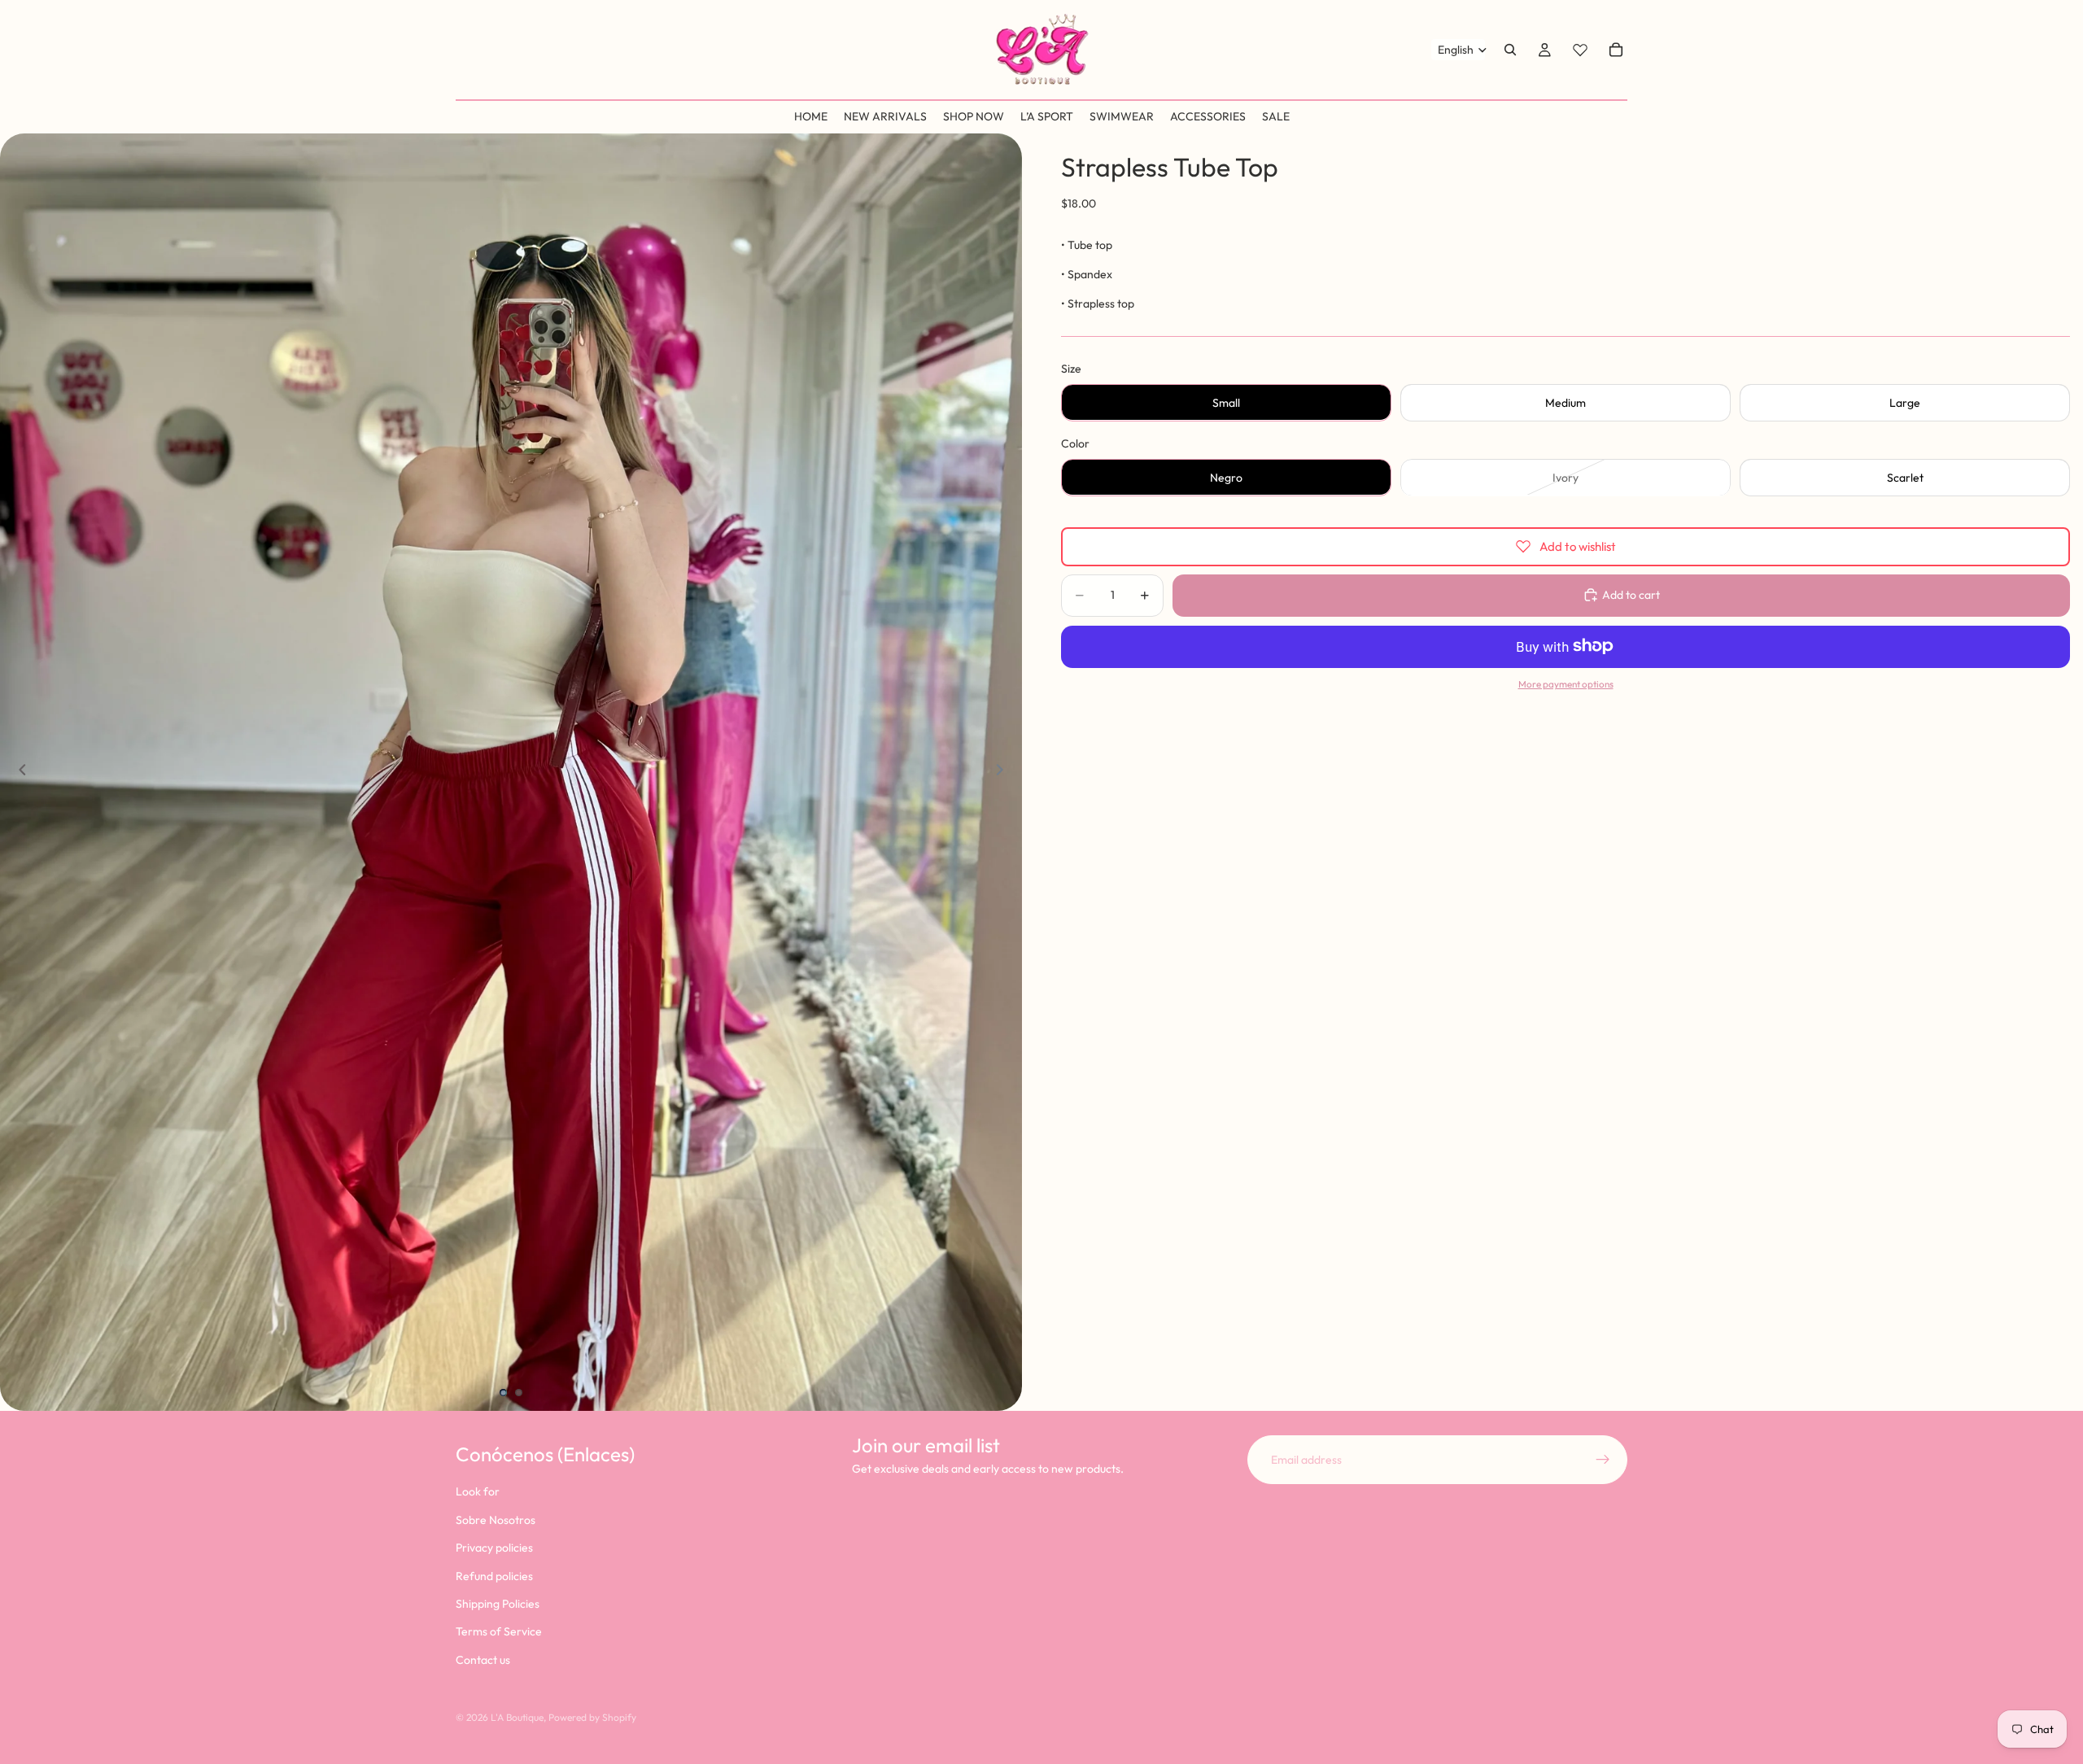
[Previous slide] (18, 772)
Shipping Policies (498, 1604)
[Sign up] (1603, 1460)
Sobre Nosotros (496, 1520)
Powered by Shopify (592, 1717)
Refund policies (494, 1575)
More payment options (1566, 684)
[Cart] (1616, 50)
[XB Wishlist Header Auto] (1580, 50)
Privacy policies (494, 1548)
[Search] (1510, 50)
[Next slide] (1004, 772)
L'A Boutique (517, 1717)
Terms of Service (499, 1631)
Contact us (483, 1659)
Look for (478, 1491)
